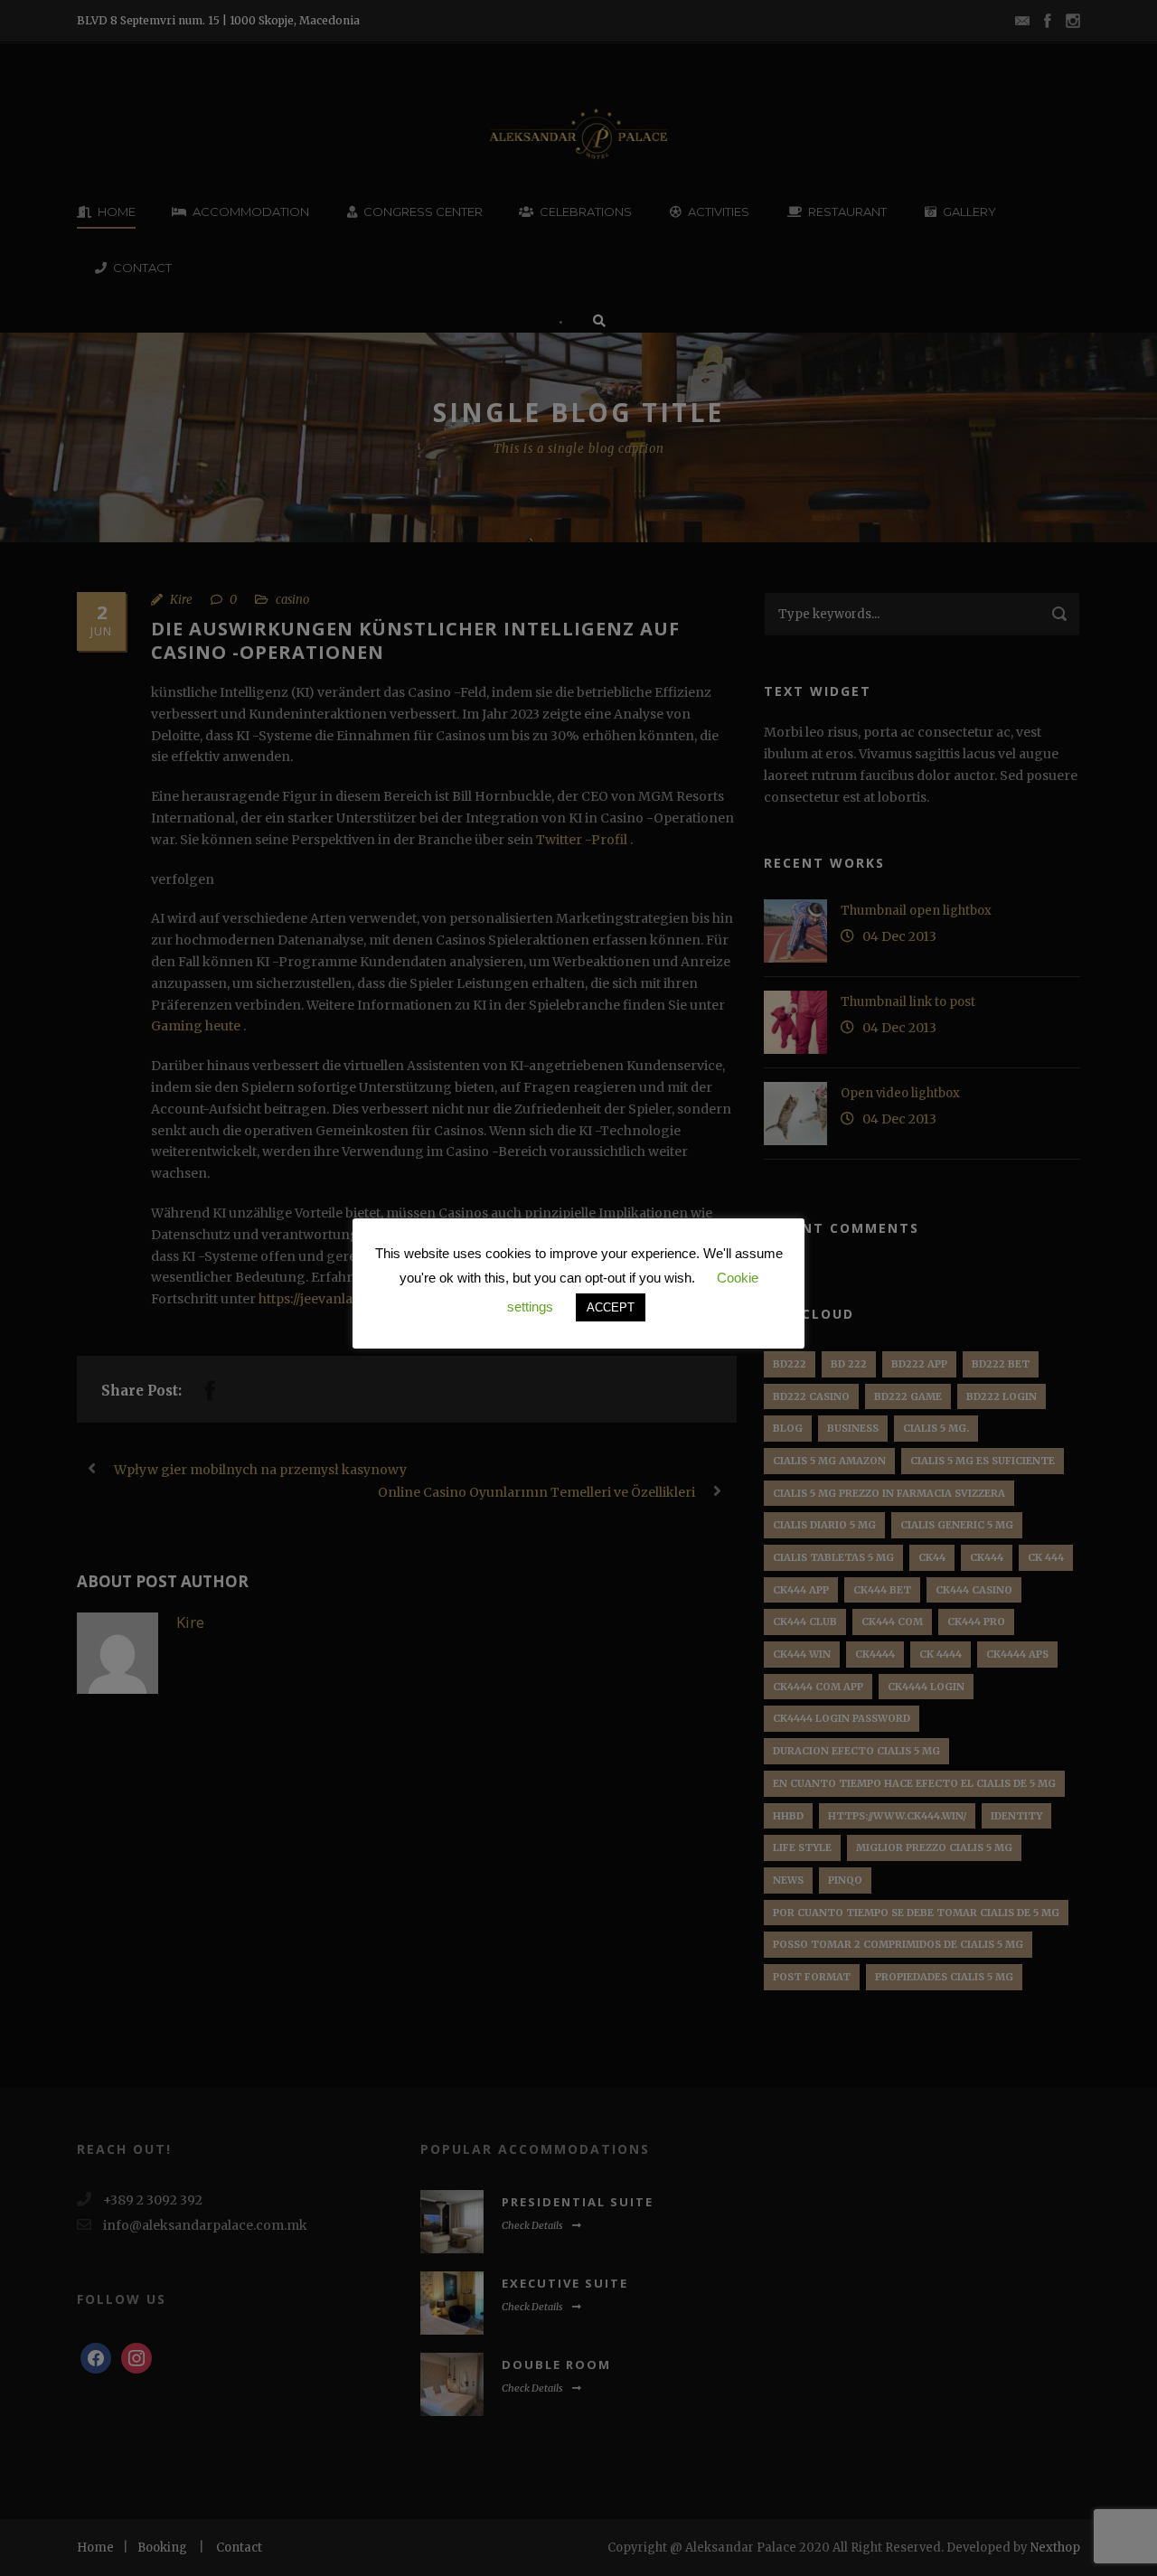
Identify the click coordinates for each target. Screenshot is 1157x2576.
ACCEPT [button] (611, 1307)
